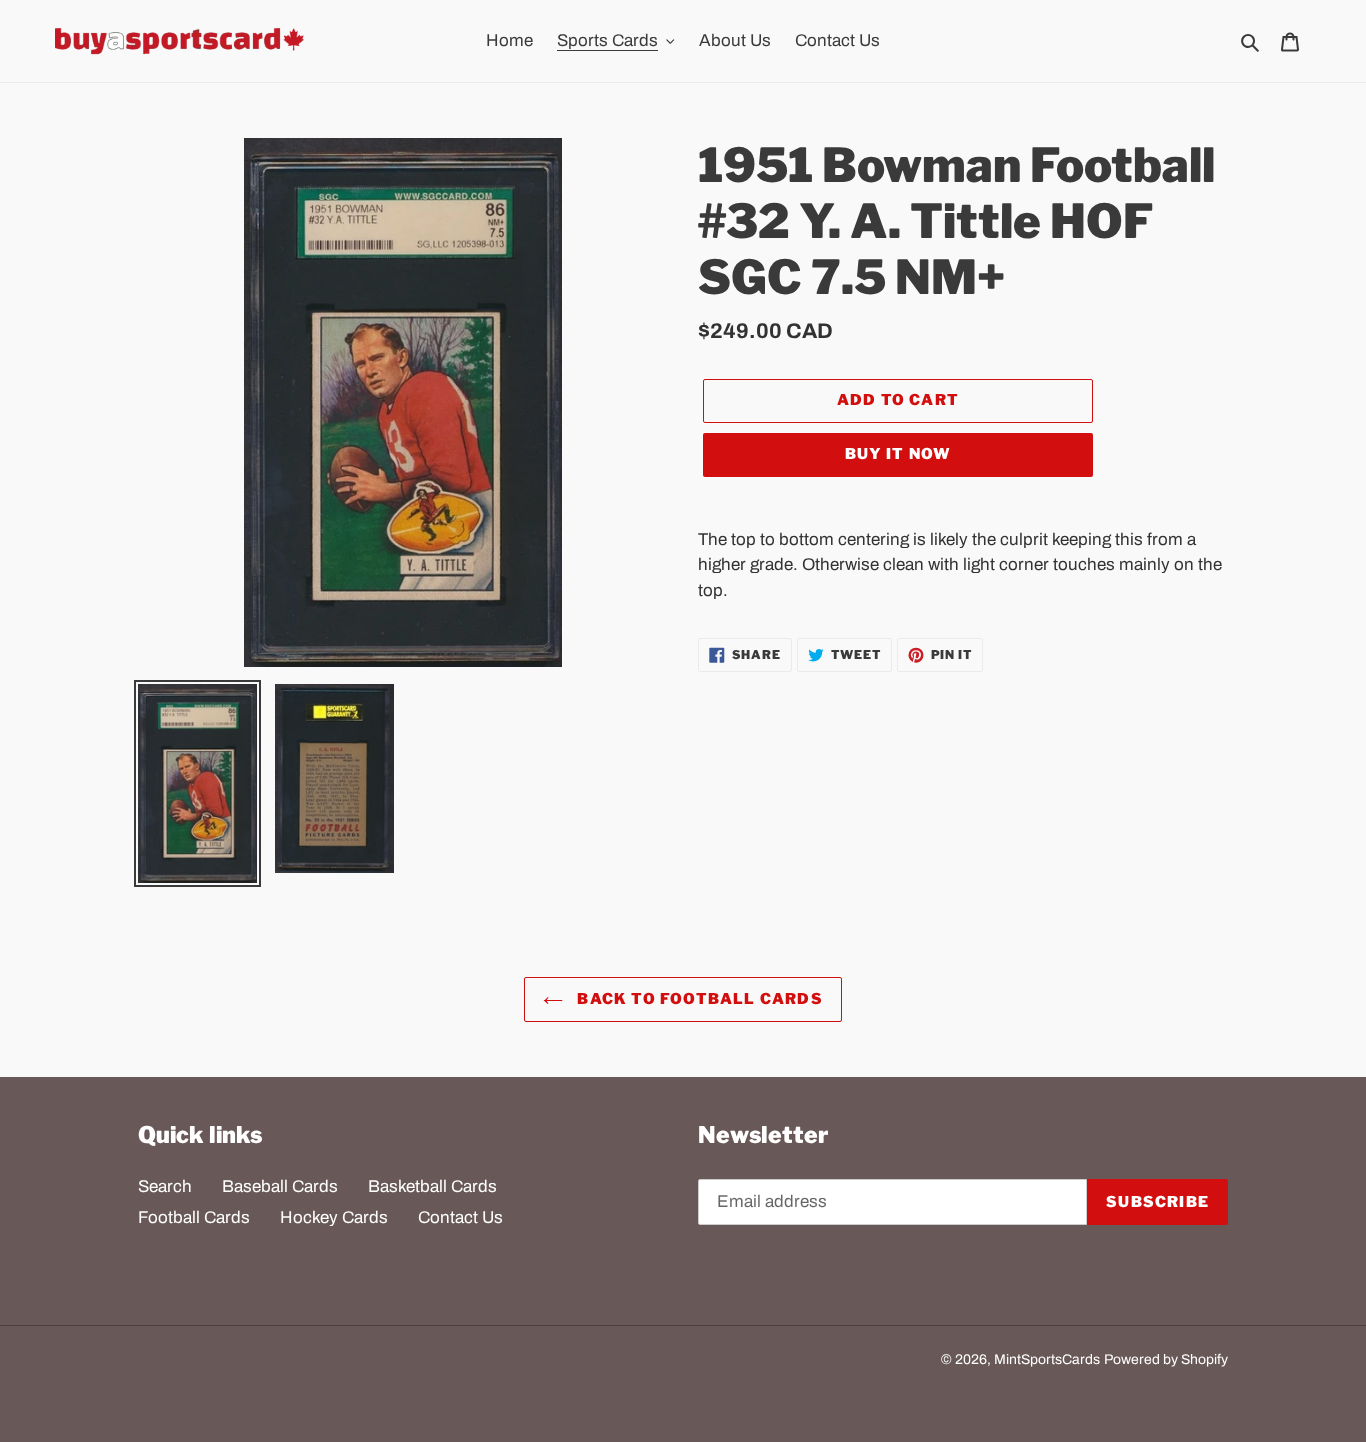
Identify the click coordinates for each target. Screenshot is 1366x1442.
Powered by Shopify (1166, 1359)
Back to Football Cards (698, 999)
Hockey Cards (334, 1217)
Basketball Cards (432, 1186)
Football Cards (194, 1217)
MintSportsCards (1047, 1359)
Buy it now (898, 454)
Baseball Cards (280, 1186)
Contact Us (460, 1217)
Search (165, 1186)
